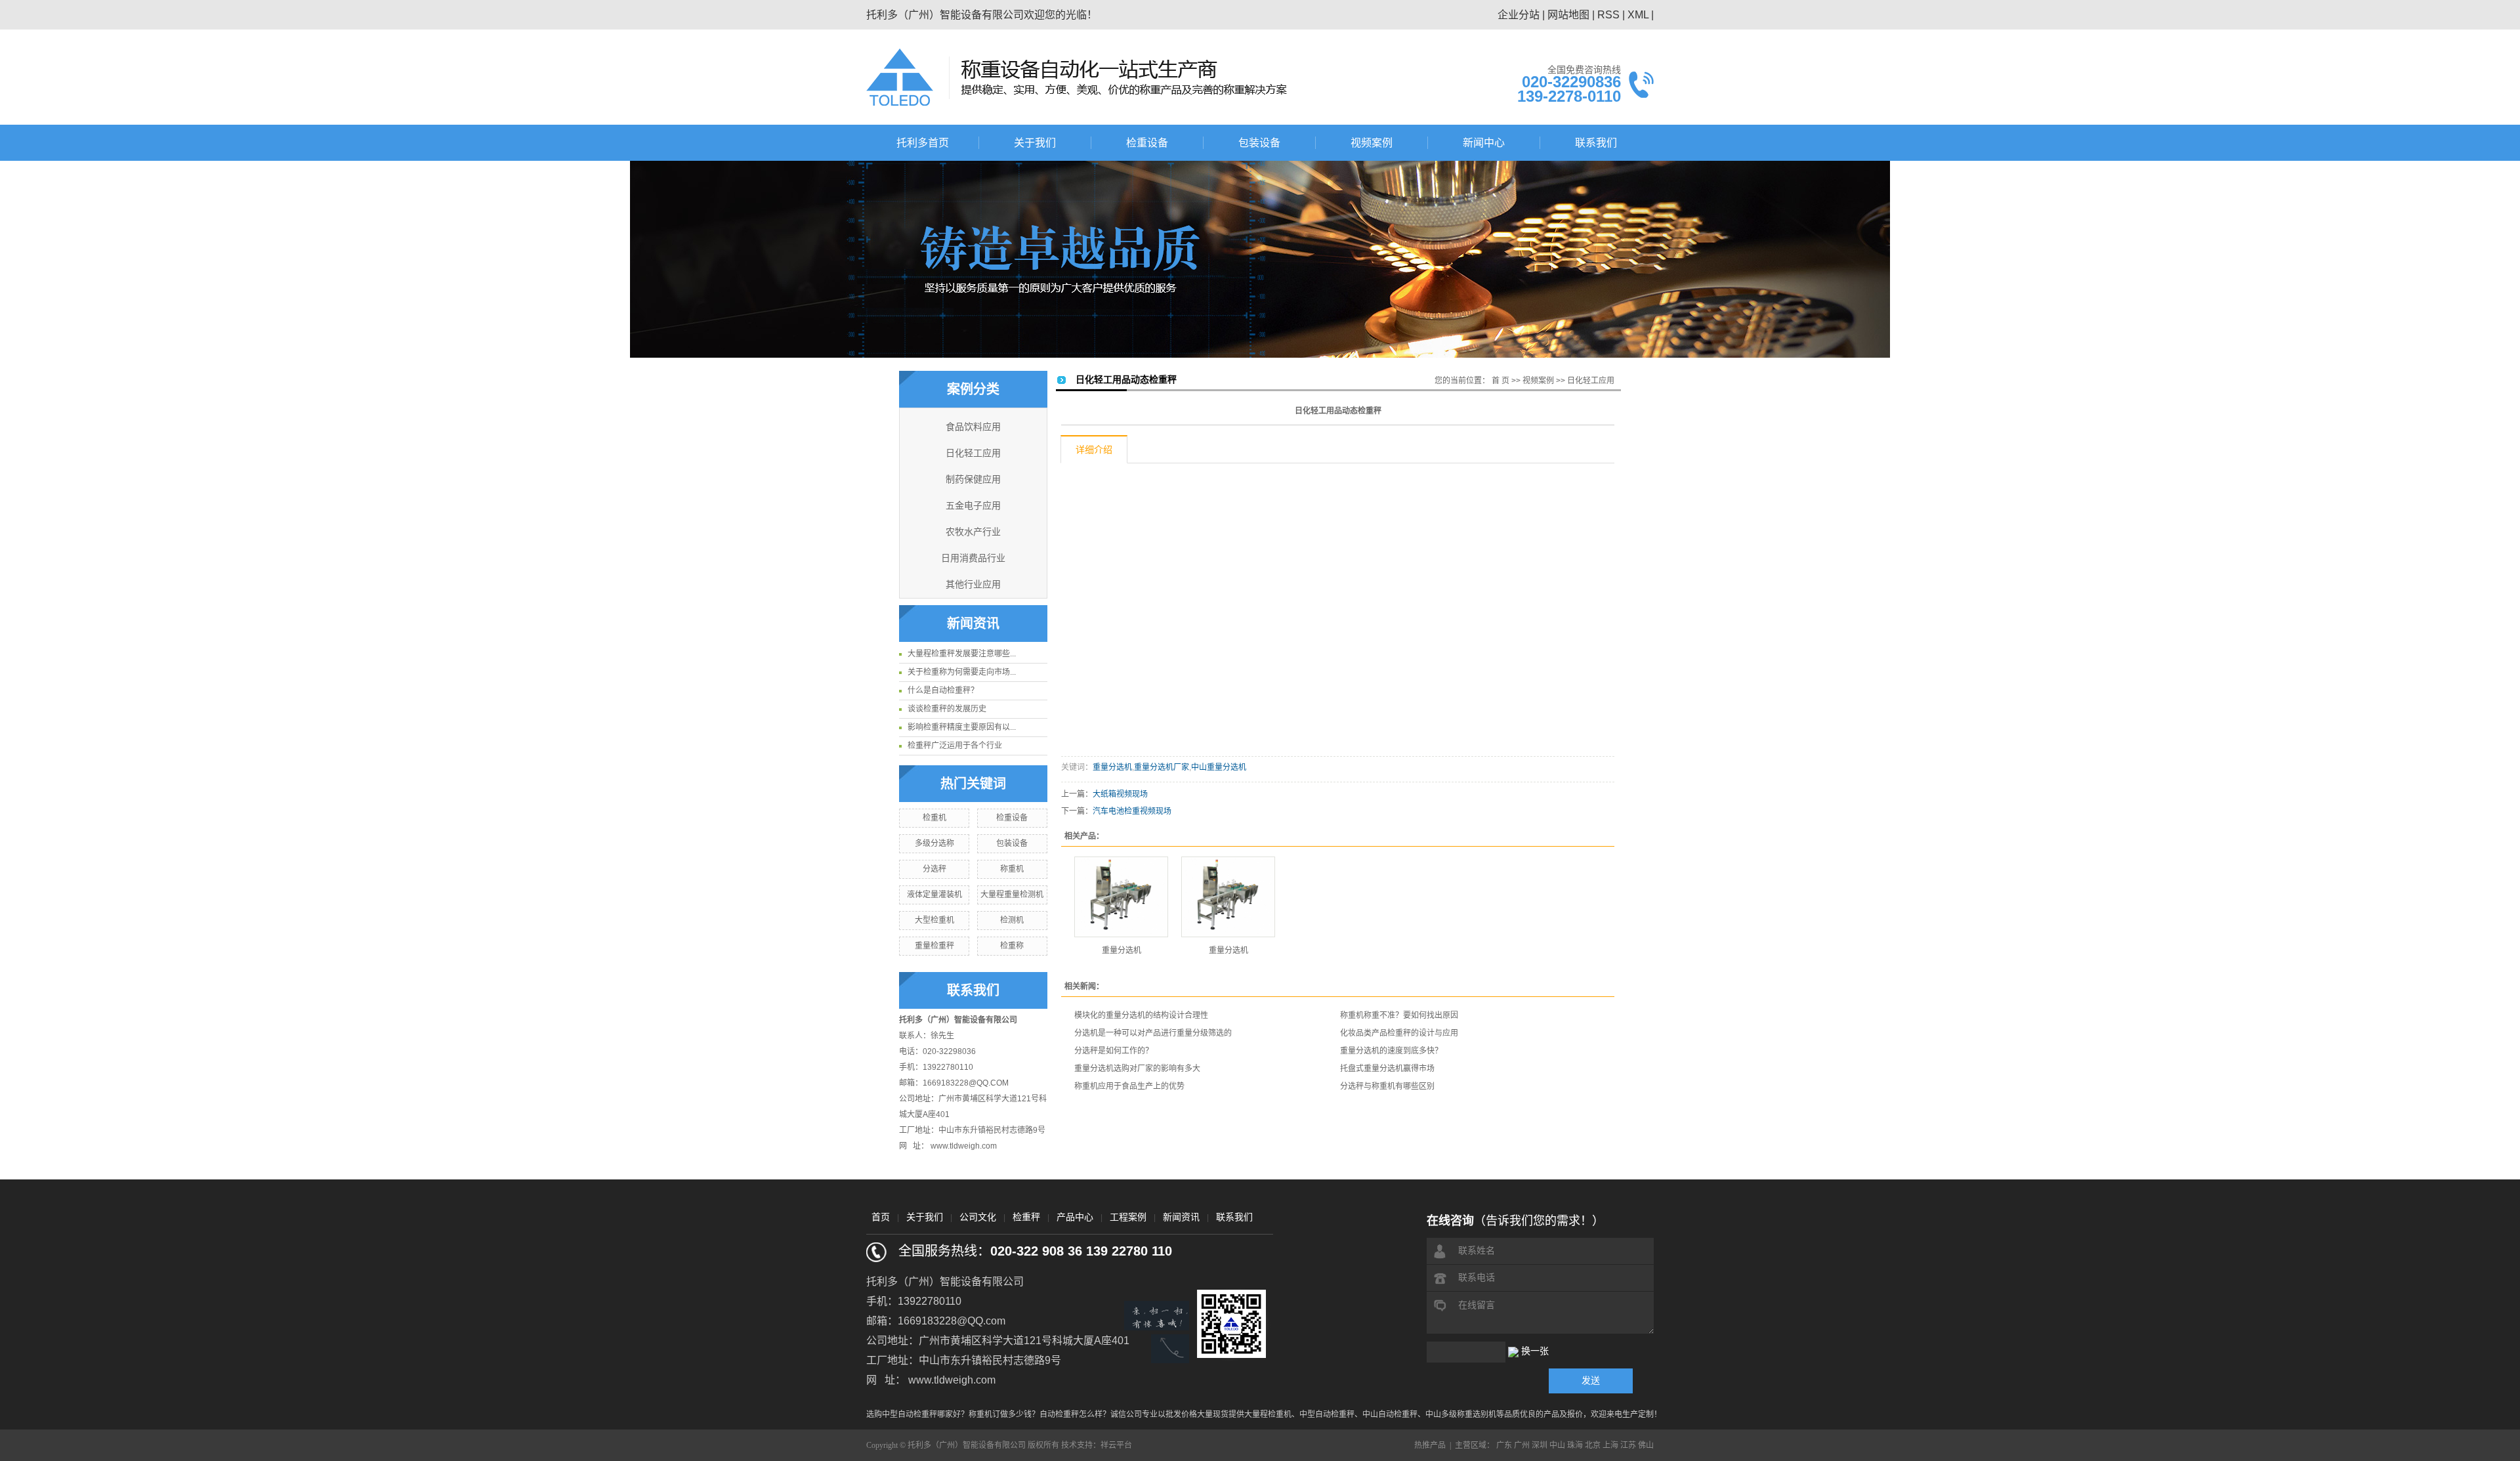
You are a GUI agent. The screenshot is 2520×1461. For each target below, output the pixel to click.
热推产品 (1430, 1445)
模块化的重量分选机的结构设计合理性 (1141, 1015)
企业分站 (1519, 15)
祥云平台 (1116, 1445)
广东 (1504, 1445)
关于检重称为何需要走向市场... (962, 672)
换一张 (1535, 1351)
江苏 (1628, 1445)
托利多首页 (923, 143)
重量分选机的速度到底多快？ (1391, 1051)
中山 (1557, 1445)
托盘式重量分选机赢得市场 (1387, 1069)
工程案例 (1128, 1217)
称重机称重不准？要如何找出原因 (1399, 1015)
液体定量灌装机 (934, 895)
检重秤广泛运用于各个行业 (955, 746)
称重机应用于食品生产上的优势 (1129, 1086)
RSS (1608, 15)
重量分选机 (1112, 767)
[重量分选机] (1121, 897)
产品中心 (1075, 1217)
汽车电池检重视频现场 (1132, 811)
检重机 (934, 818)
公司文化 (978, 1217)
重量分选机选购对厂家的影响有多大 (1137, 1069)
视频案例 (1372, 143)
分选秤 (934, 869)
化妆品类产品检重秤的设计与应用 (1399, 1033)
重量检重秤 (934, 946)
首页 (881, 1217)
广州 (1522, 1445)
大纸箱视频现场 (1120, 794)
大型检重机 (934, 920)
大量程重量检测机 (1012, 895)
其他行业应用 (973, 584)
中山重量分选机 (1219, 767)
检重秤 (1026, 1217)
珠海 (1575, 1445)
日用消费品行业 (973, 558)
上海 (1610, 1445)
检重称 (1012, 946)
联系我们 (1596, 143)
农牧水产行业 (973, 532)
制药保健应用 (973, 479)
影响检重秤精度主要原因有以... (962, 727)
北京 (1593, 1445)
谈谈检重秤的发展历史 (947, 709)
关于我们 (1035, 143)
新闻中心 (1484, 143)
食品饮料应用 (973, 427)
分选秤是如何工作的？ (1114, 1051)
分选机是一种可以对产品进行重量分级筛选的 (1153, 1033)
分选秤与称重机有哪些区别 (1387, 1086)
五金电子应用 (973, 506)
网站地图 (1568, 15)
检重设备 (1147, 143)
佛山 (1646, 1445)
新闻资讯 (1181, 1217)
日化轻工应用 (973, 453)
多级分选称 (934, 843)
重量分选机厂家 (1162, 767)
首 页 (1501, 381)
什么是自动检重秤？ (943, 690)
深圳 (1540, 1445)
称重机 (1012, 869)
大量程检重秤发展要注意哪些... (962, 654)
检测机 (1012, 920)
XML (1638, 15)
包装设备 (1259, 143)
